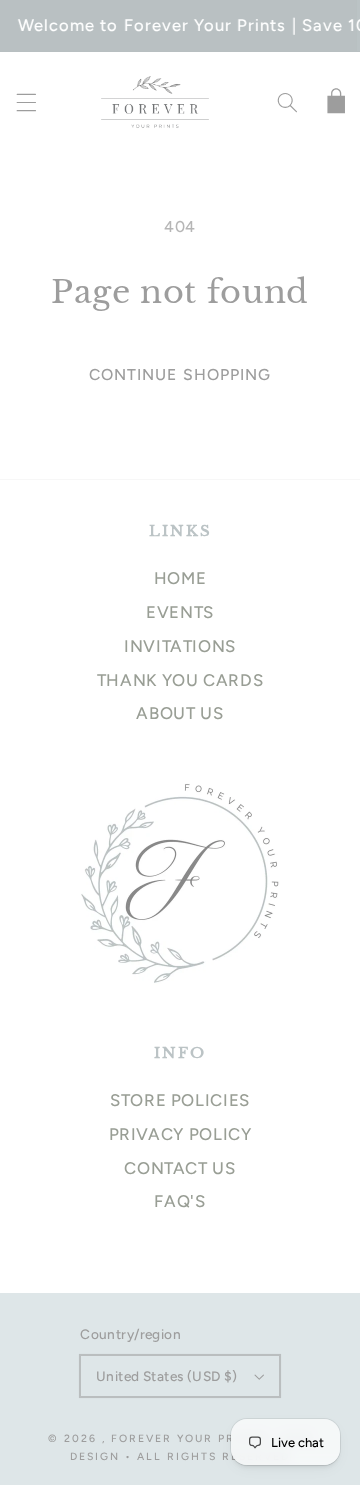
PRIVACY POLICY (180, 1134)
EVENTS (180, 612)
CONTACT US (179, 1168)
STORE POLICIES (180, 1100)
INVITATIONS (180, 646)
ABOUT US (179, 713)
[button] (26, 103)
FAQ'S (179, 1201)
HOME (180, 578)
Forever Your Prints (188, 1438)
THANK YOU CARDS (180, 680)
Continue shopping (180, 374)
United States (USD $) (167, 1376)
